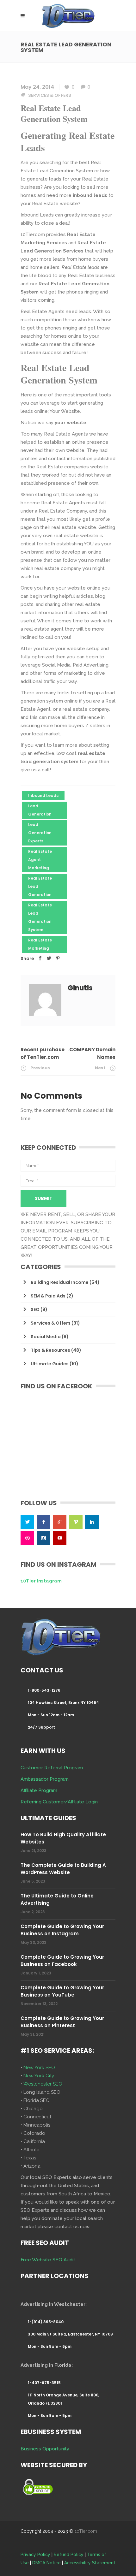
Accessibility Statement (90, 2563)
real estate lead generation (40, 886)
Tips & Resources (50, 1350)
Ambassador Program (45, 1779)
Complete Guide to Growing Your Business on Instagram (62, 1930)
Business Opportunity (45, 2449)
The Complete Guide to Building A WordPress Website (63, 1869)
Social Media (46, 1337)
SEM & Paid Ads (48, 1296)
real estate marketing (40, 944)
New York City (39, 2076)
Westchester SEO (43, 2084)
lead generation (40, 810)
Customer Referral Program (52, 1768)
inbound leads (43, 795)
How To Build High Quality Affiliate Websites (63, 1838)
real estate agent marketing (40, 860)
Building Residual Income (60, 1282)
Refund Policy (69, 2555)
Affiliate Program (39, 1790)
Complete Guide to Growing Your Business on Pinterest (62, 2022)
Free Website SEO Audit (48, 2260)
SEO (35, 1309)
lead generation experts (40, 833)
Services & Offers (50, 95)
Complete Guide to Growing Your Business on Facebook (62, 1961)
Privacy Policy (35, 2555)
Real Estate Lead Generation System (40, 917)
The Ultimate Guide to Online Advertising (57, 1899)
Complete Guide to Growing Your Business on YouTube (62, 1991)
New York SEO (39, 2068)
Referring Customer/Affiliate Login (59, 1802)
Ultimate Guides (50, 1364)
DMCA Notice (46, 2563)
